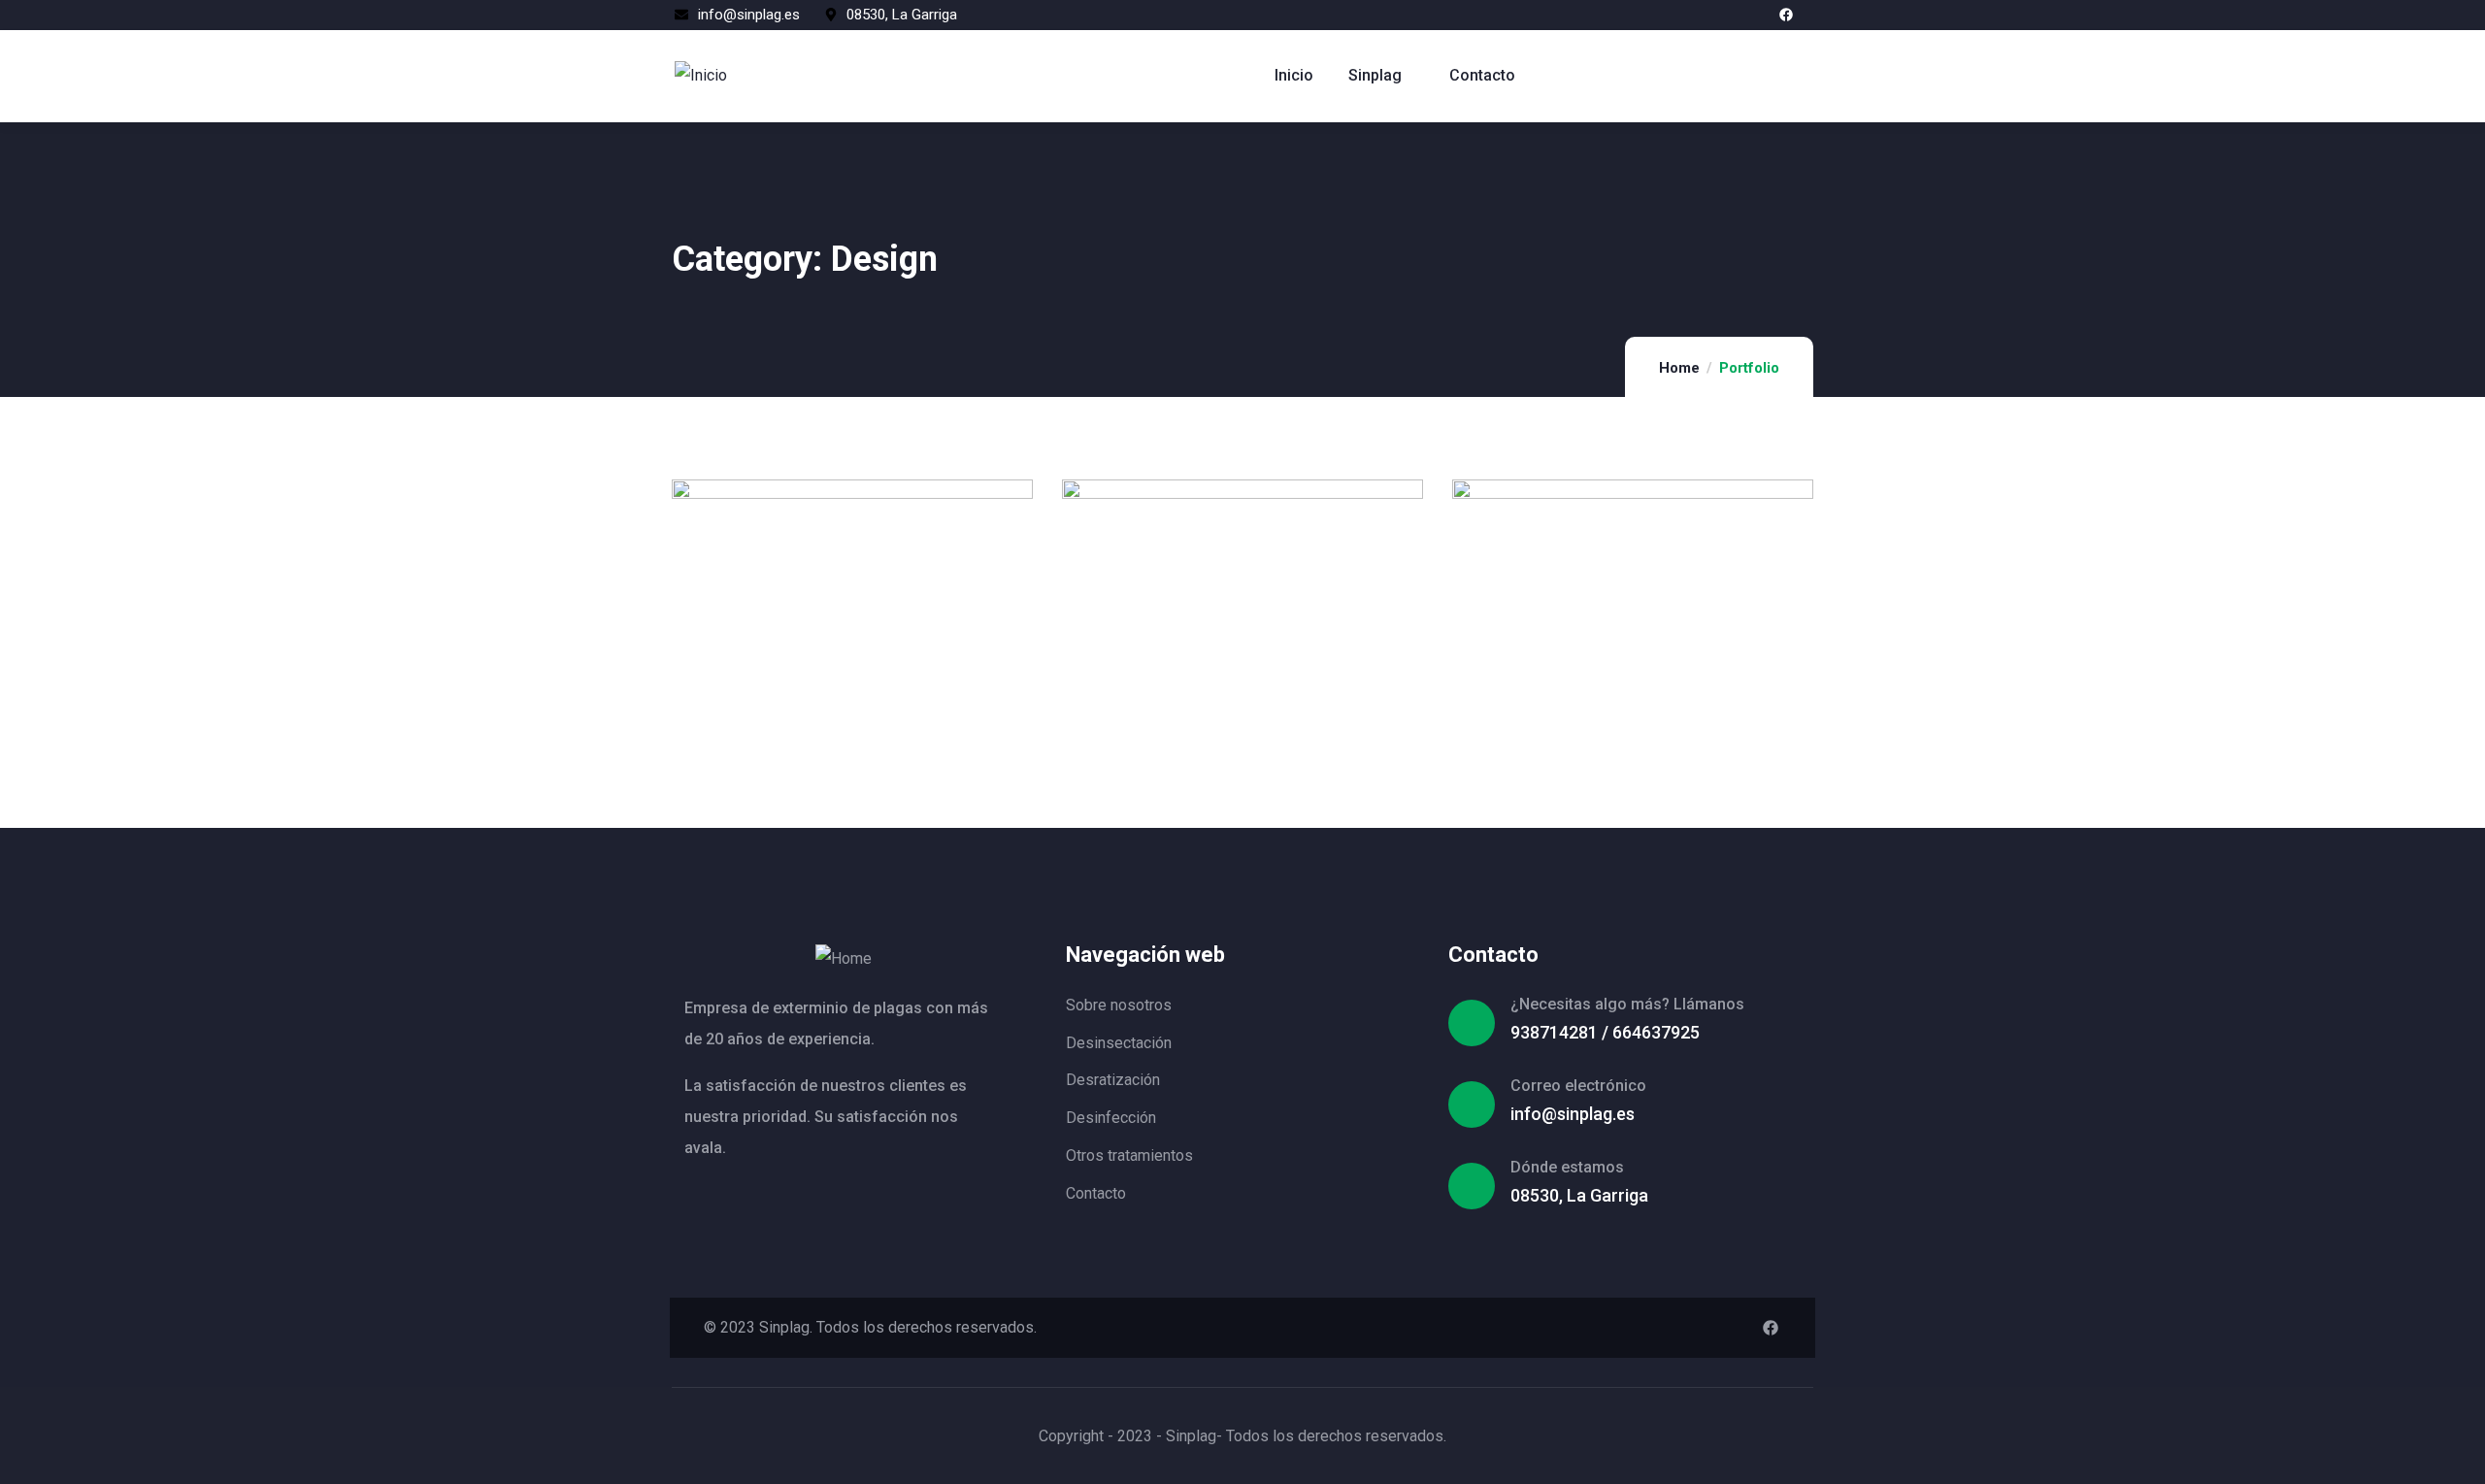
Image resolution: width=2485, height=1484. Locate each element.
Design (739, 676)
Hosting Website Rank (1601, 697)
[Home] (844, 959)
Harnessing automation (828, 697)
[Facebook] (1786, 15)
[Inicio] (701, 76)
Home (1679, 368)
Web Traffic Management (1226, 697)
